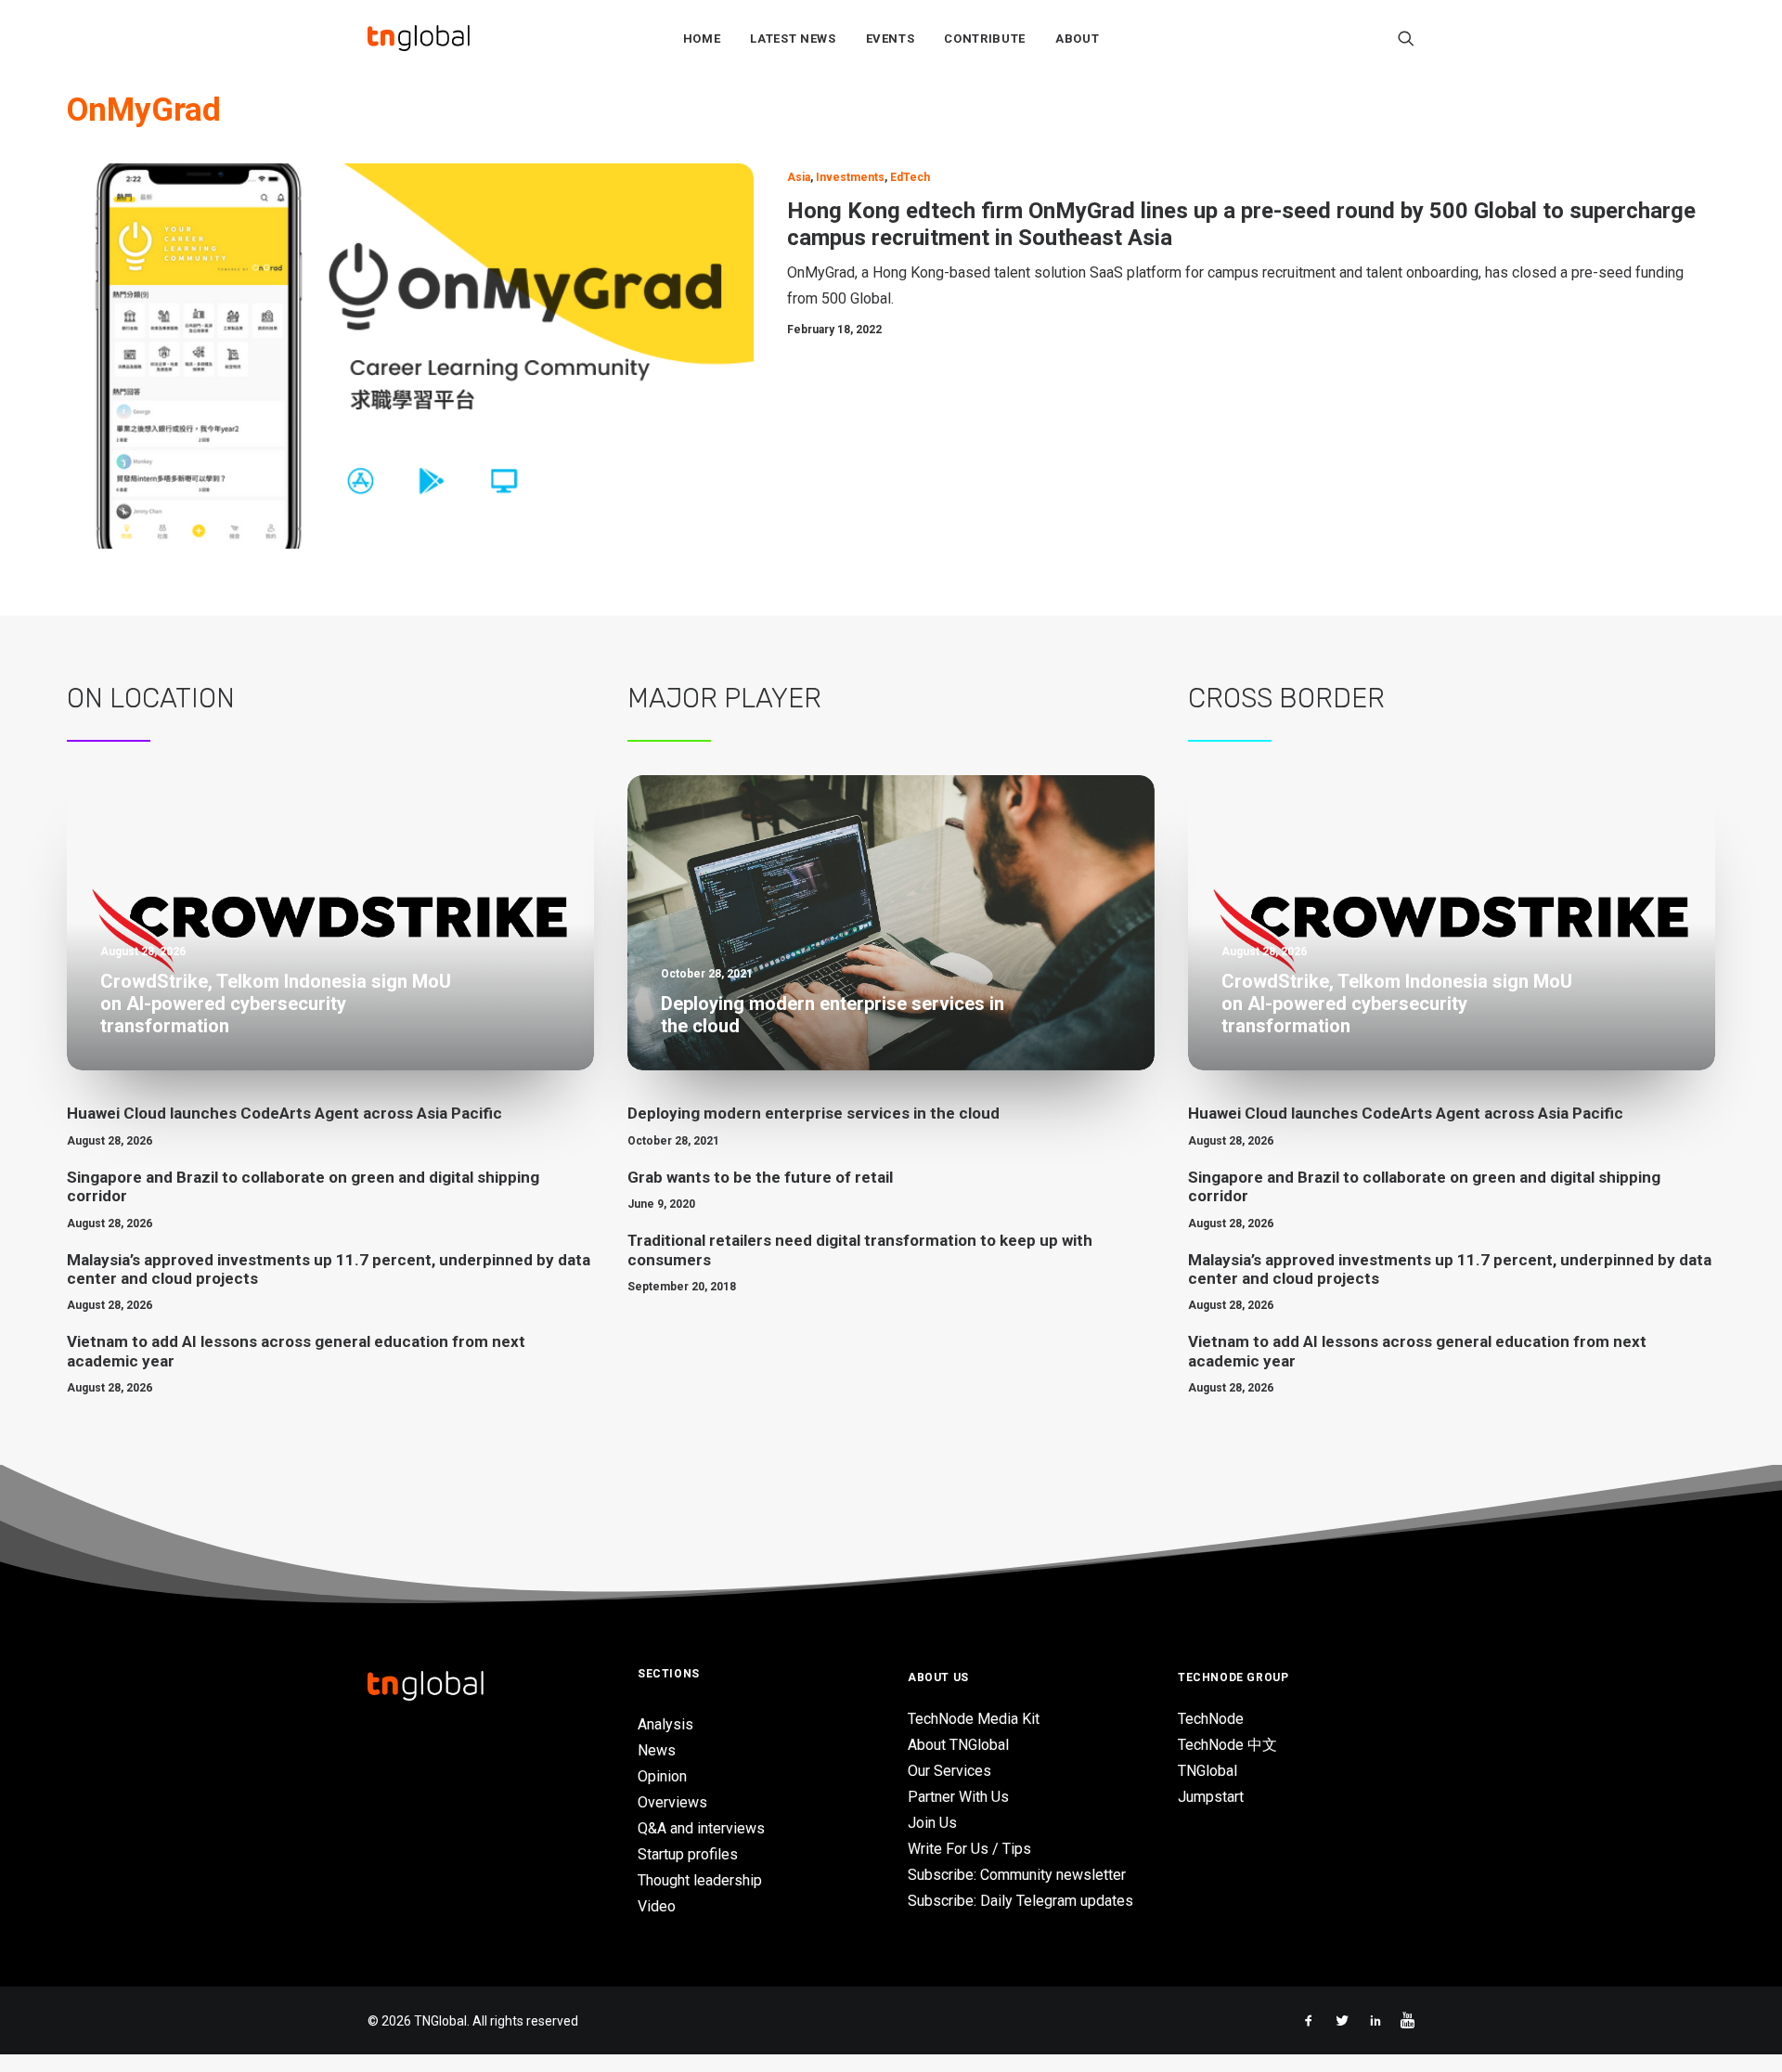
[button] (1406, 38)
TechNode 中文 (1227, 1745)
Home (702, 39)
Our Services (949, 1771)
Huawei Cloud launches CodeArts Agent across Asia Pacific (284, 1113)
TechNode (1211, 1719)
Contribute (985, 39)
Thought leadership (700, 1880)
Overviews (672, 1802)
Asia (799, 177)
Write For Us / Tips (969, 1849)
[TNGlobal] (419, 38)
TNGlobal (1207, 1771)
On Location (151, 698)
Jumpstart (1211, 1797)
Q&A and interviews (701, 1828)
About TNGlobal (958, 1745)
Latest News (793, 39)
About (1077, 39)
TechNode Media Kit (974, 1719)
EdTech (910, 177)
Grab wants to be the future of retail (760, 1177)
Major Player (724, 698)
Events (891, 39)
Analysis (665, 1724)
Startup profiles (688, 1854)
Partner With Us (958, 1797)
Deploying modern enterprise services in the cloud (814, 1113)
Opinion (662, 1776)
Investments (850, 177)
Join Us (932, 1823)
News (657, 1750)
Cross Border (1286, 698)
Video (657, 1906)
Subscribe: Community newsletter (1017, 1875)
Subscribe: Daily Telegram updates (1020, 1901)
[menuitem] (702, 38)
